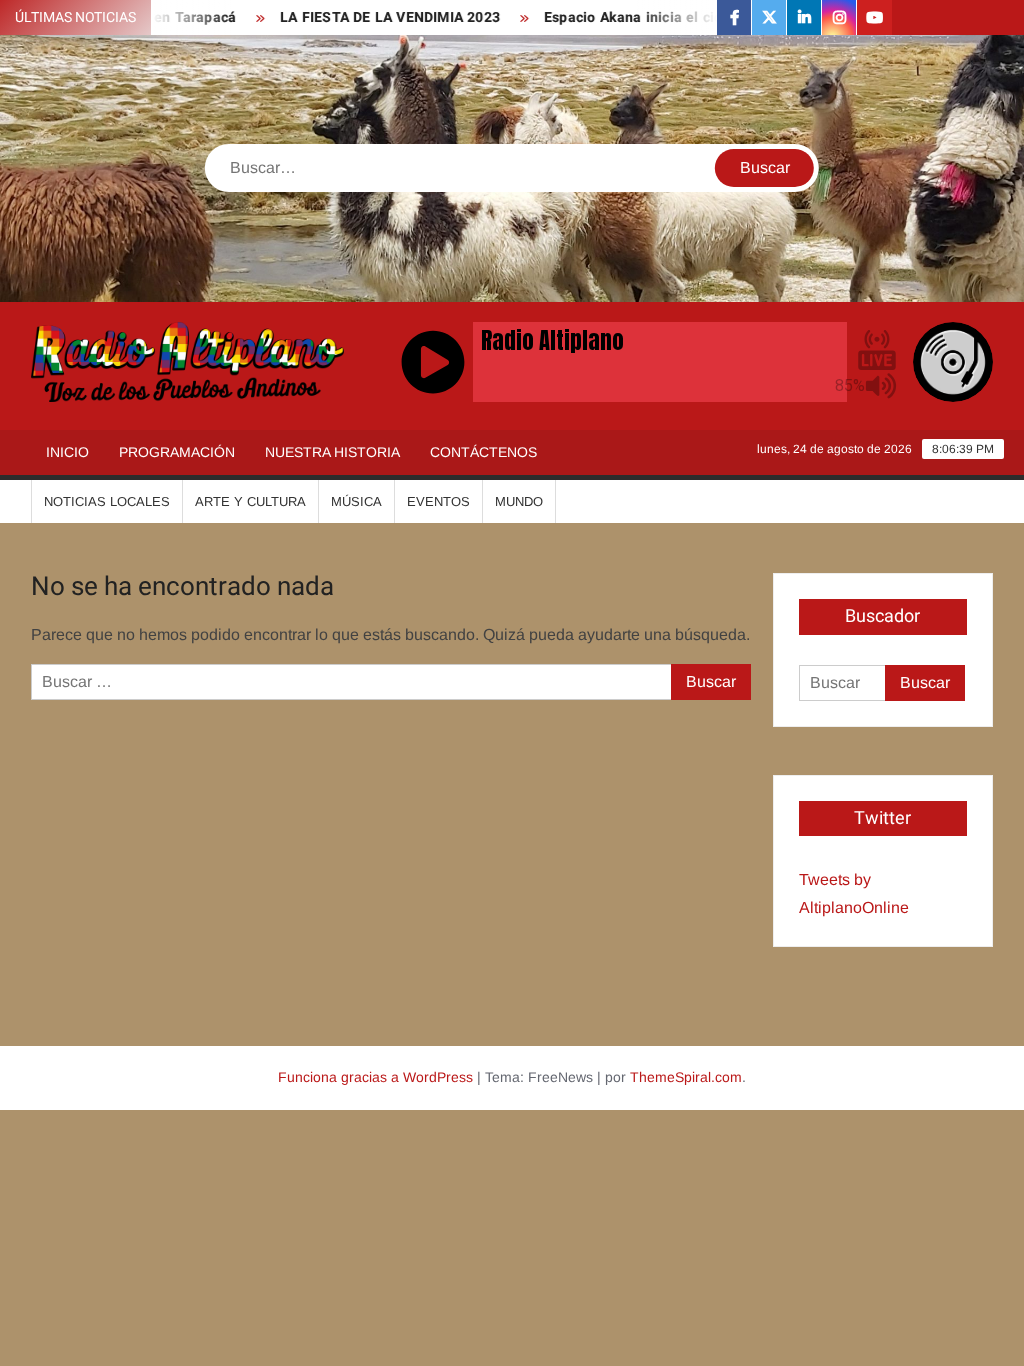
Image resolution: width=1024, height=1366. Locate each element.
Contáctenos (483, 452)
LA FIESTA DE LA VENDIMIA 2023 (366, 17)
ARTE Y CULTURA (250, 501)
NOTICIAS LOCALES (107, 501)
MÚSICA (356, 501)
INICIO (67, 452)
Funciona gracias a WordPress (375, 1077)
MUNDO (519, 501)
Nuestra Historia (332, 452)
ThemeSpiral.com (686, 1077)
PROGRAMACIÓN (177, 452)
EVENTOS (438, 501)
